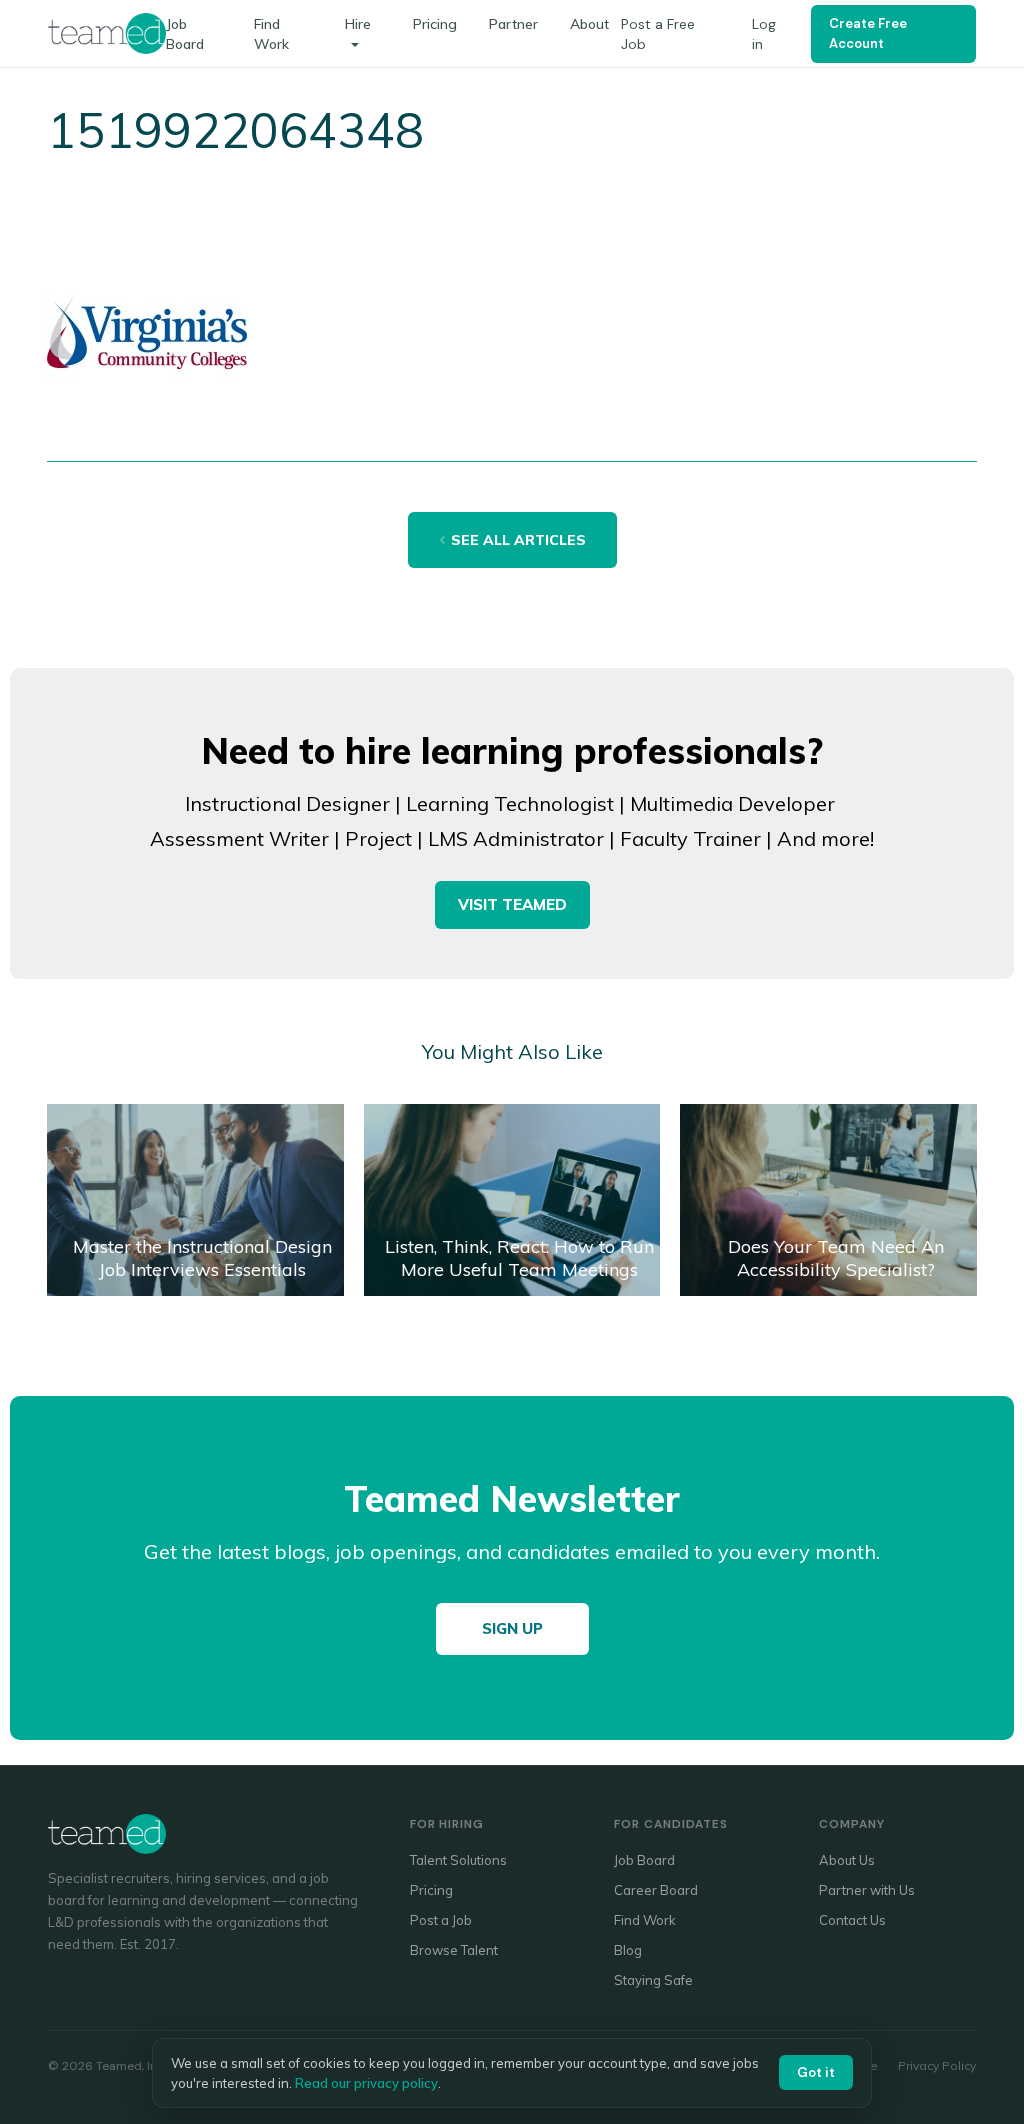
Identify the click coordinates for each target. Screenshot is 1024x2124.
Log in (764, 34)
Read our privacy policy (366, 2083)
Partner (513, 24)
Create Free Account (868, 33)
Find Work (645, 1920)
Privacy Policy (937, 2065)
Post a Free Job (658, 34)
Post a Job (441, 1920)
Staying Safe (653, 1980)
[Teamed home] (107, 33)
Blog (628, 1950)
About (589, 24)
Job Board (644, 1860)
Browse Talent (454, 1950)
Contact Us (852, 1920)
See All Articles (518, 540)
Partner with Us (867, 1890)
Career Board (656, 1890)
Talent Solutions (458, 1860)
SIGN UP (512, 1628)
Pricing (435, 24)
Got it (816, 2072)
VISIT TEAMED (512, 904)
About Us (847, 1860)
